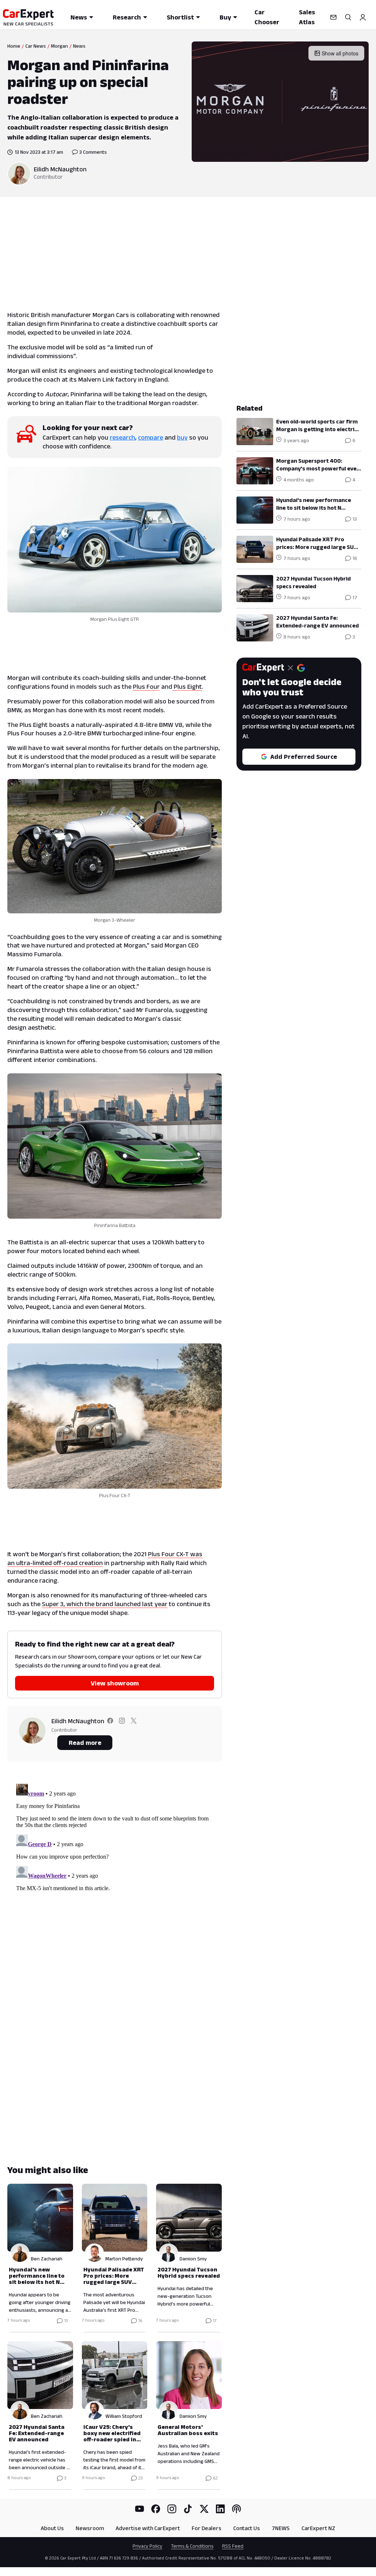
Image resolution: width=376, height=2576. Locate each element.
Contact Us (247, 2528)
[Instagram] (172, 2509)
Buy (225, 17)
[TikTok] (188, 2509)
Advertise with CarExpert (148, 2528)
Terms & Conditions (192, 2546)
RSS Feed (233, 2546)
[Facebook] (156, 2509)
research (122, 437)
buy (182, 437)
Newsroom (90, 2528)
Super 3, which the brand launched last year (105, 1604)
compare (151, 437)
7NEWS (281, 2528)
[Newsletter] (333, 17)
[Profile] (363, 17)
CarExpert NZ (318, 2528)
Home (14, 46)
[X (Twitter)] (204, 2509)
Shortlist (180, 17)
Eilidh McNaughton (60, 169)
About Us (52, 2528)
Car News (36, 46)
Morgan (59, 46)
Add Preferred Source (304, 757)
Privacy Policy (147, 2546)
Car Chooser (267, 17)
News (79, 17)
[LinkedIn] (220, 2509)
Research (127, 17)
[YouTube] (140, 2509)
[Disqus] (115, 1873)
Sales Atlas (307, 17)
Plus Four (146, 687)
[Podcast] (236, 2509)
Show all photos (340, 53)
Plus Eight (187, 687)
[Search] (348, 17)
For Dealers (207, 2528)
